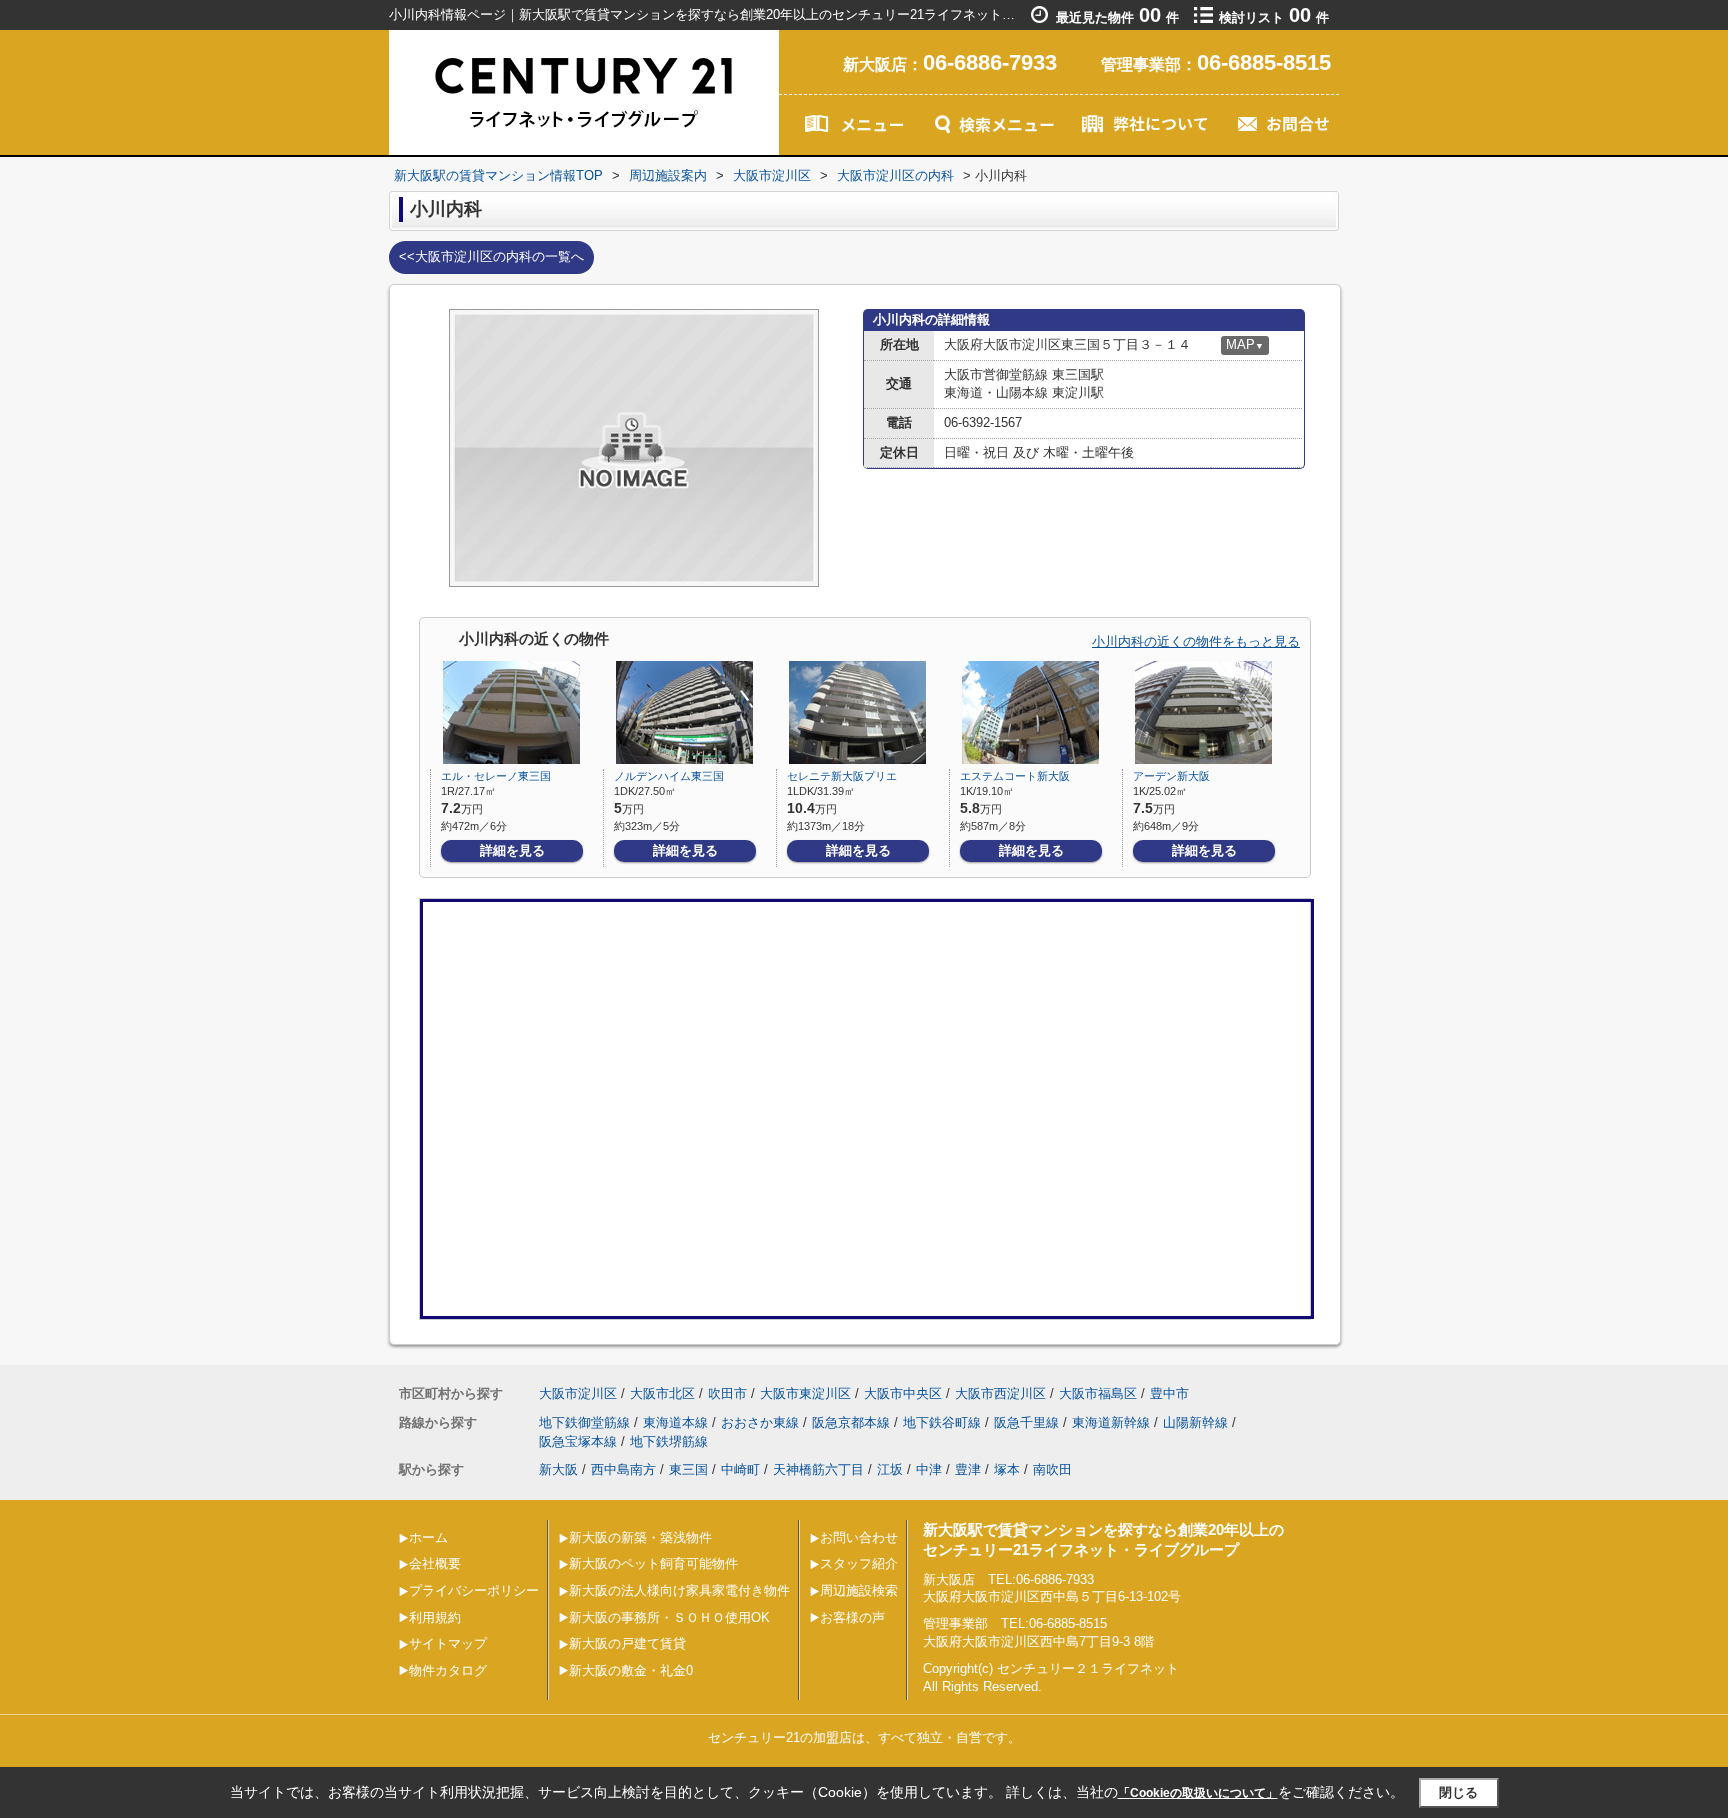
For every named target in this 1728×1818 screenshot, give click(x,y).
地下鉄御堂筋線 (584, 1422)
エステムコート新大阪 (1015, 776)
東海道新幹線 (1111, 1422)
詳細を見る (512, 850)
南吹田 (1052, 1469)
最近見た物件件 (1117, 17)
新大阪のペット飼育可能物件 (653, 1563)
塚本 (1007, 1469)
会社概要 (435, 1563)
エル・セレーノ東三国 (496, 776)
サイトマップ (448, 1643)
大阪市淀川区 (578, 1393)
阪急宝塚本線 (578, 1441)
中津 (929, 1469)
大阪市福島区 (1098, 1393)
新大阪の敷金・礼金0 (631, 1670)
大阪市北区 (662, 1393)
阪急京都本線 (851, 1422)
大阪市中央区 (903, 1393)
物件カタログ (448, 1670)
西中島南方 (623, 1469)
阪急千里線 (1026, 1422)
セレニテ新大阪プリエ (842, 776)
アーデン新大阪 (1171, 776)
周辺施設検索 (859, 1590)
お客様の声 (852, 1617)
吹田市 (727, 1393)
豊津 (968, 1469)
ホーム (428, 1537)
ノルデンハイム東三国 (669, 776)
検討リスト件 (1274, 17)
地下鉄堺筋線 (669, 1441)
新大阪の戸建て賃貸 (627, 1643)
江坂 (890, 1469)
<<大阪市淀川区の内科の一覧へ (491, 256)
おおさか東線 (760, 1422)
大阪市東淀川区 (805, 1393)
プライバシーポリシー (474, 1590)
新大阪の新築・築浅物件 (640, 1537)
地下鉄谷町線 (942, 1422)
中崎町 (740, 1469)
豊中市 (1169, 1393)
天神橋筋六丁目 (818, 1469)
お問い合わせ (859, 1537)
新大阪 (558, 1469)
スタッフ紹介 (859, 1563)
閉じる (1458, 1792)
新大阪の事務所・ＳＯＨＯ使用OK (669, 1617)
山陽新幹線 (1195, 1422)
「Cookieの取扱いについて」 (1198, 1793)
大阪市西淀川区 (1000, 1393)
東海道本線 (675, 1422)
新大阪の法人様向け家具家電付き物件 (679, 1590)
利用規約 (435, 1617)
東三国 (688, 1469)
